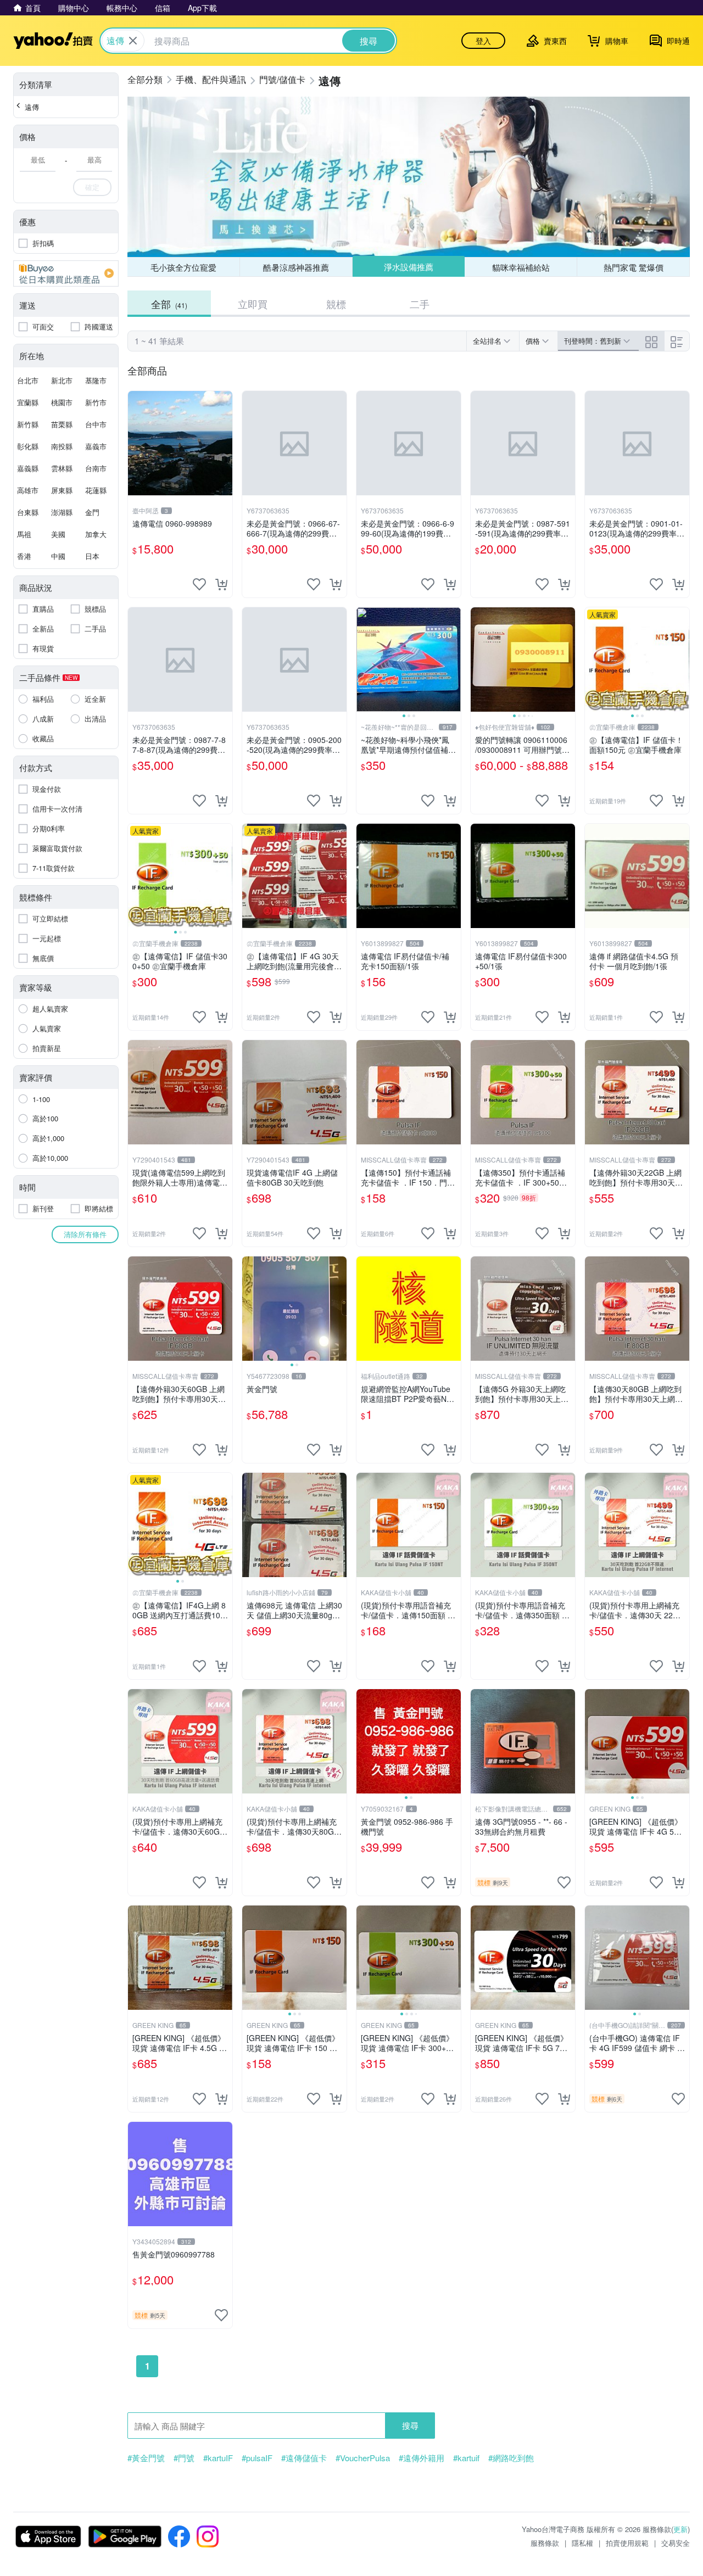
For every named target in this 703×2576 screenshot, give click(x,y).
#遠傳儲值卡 (304, 2458)
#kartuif (466, 2458)
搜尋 (410, 2425)
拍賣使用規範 (627, 2543)
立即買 (253, 304)
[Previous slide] (364, 660)
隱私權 (582, 2543)
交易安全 (676, 2543)
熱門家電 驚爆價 (634, 267)
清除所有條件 (85, 1234)
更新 (680, 2529)
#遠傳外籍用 (422, 2458)
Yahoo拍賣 (53, 41)
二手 (420, 304)
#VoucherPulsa (363, 2458)
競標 (336, 304)
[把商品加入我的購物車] (221, 584)
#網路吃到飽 (511, 2458)
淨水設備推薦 (409, 267)
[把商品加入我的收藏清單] (199, 584)
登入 (483, 41)
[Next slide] (454, 660)
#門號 (184, 2458)
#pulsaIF (257, 2458)
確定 (92, 187)
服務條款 (545, 2543)
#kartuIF (218, 2458)
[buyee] (66, 273)
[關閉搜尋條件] (133, 41)
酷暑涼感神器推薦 (296, 267)
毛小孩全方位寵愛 (183, 267)
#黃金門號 (146, 2458)
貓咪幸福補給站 (521, 267)
